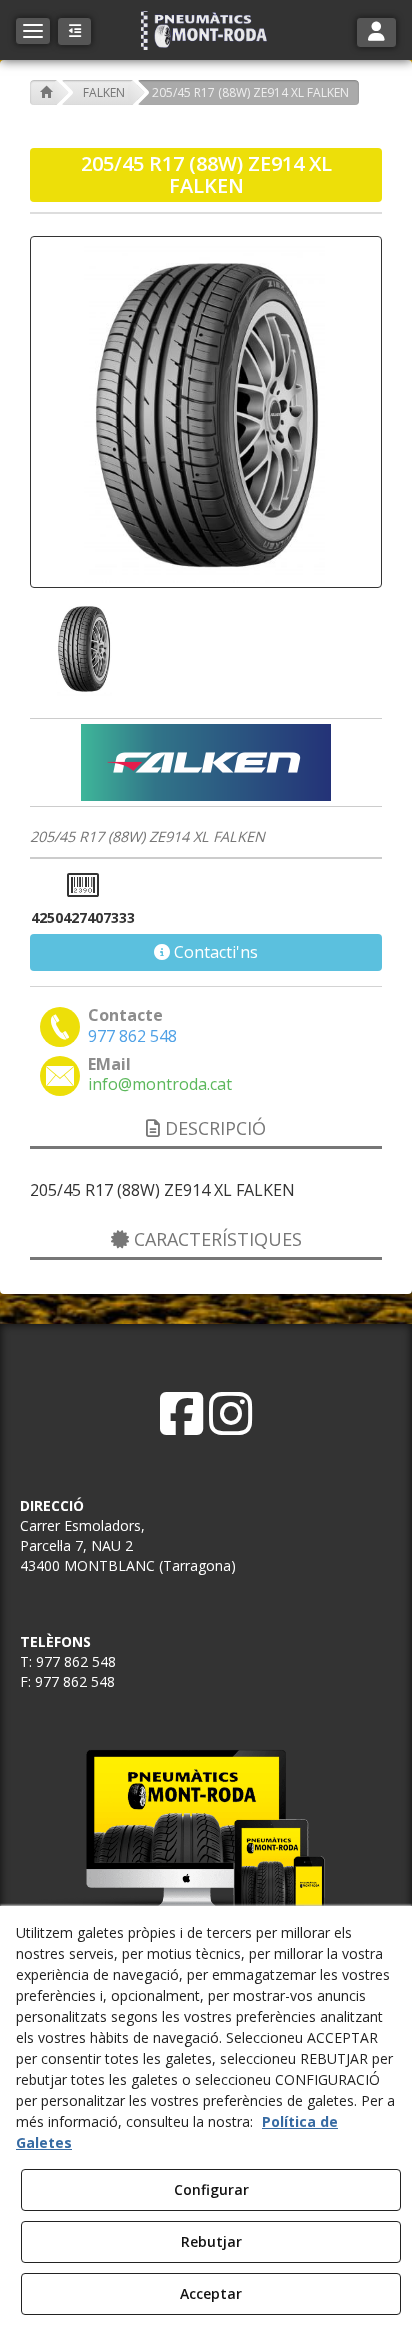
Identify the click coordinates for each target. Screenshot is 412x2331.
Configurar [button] (211, 2189)
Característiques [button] (215, 1239)
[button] (206, 30)
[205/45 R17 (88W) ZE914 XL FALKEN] (206, 412)
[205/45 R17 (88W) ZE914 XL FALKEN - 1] (82, 648)
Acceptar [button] (211, 2293)
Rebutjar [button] (211, 2241)
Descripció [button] (213, 1128)
